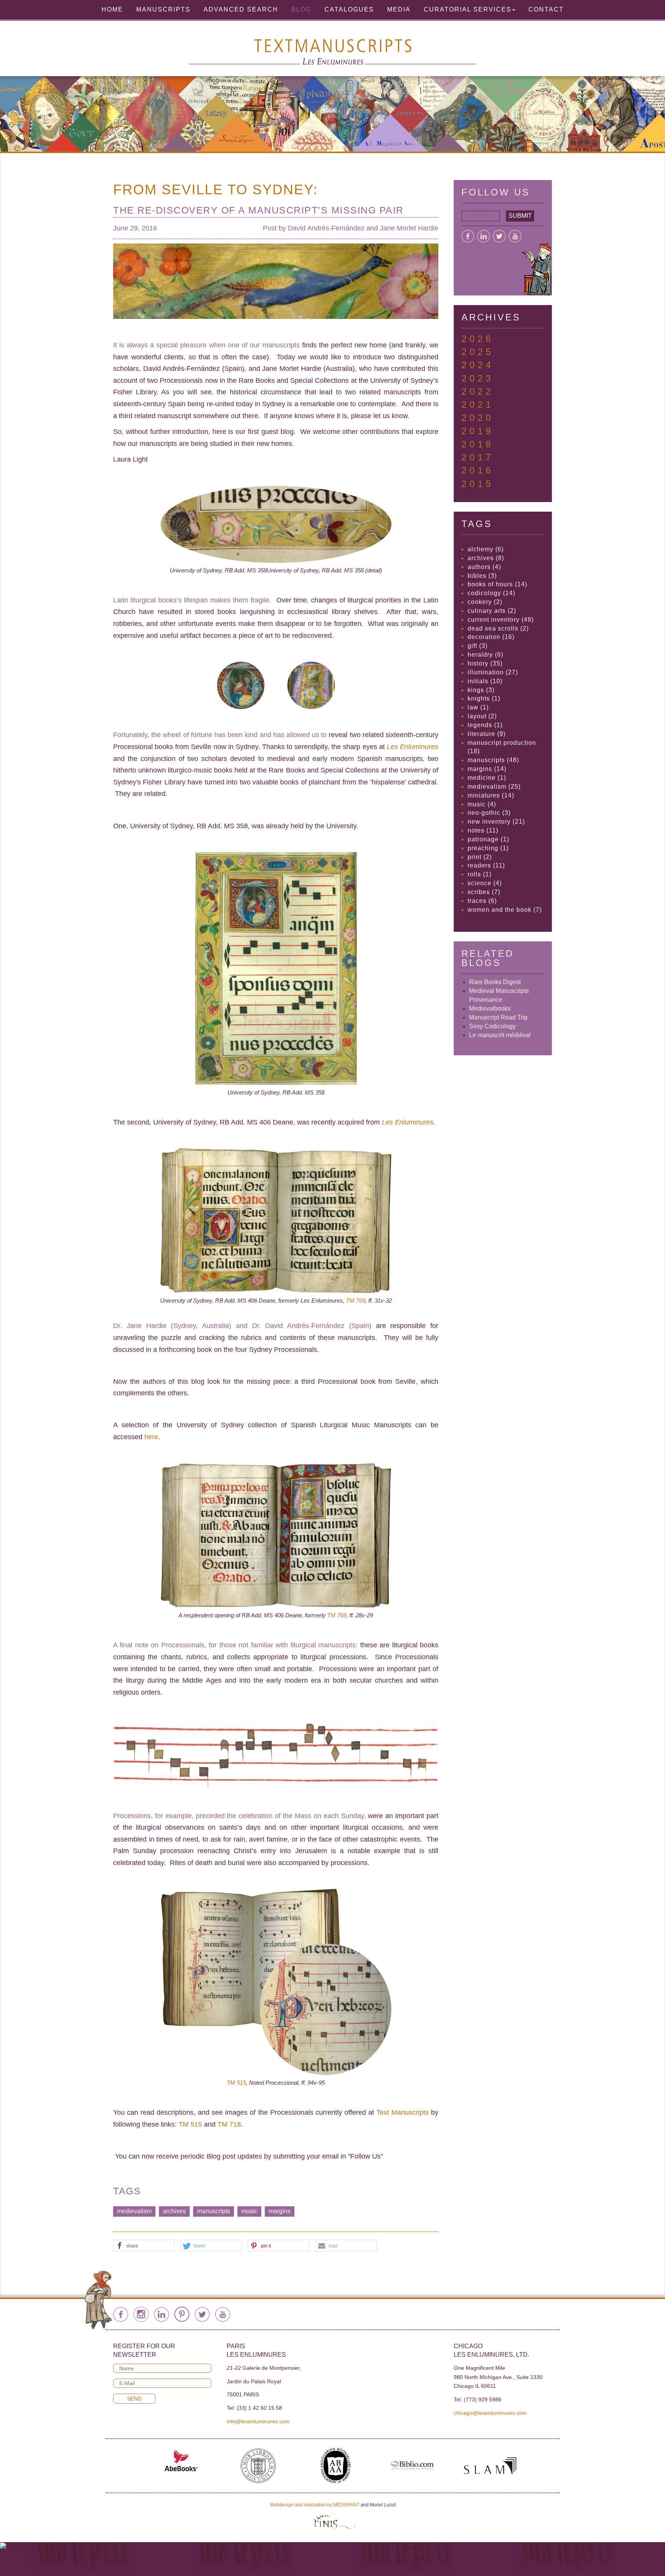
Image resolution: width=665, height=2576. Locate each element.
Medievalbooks (490, 1009)
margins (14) (487, 769)
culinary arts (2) (492, 611)
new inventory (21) (496, 822)
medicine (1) (487, 778)
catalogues (349, 9)
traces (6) (482, 901)
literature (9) (487, 734)
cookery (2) (485, 602)
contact (546, 9)
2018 (478, 444)
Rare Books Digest (495, 982)
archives (174, 2211)
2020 (478, 418)
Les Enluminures (408, 1122)
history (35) (485, 663)
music (249, 2211)
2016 (478, 470)
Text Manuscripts (403, 2112)
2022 (478, 391)
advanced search (241, 9)
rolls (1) (480, 874)
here (151, 1437)
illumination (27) (493, 672)
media (399, 9)
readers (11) (486, 865)
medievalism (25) (494, 787)
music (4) (482, 804)
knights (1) (484, 698)
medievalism (134, 2211)
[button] (144, 2246)
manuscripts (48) (493, 760)
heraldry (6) (485, 655)
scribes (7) (484, 892)
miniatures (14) (491, 795)
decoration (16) (491, 637)
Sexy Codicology (492, 1026)
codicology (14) (491, 593)
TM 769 (356, 1301)
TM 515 (236, 2083)
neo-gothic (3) (489, 813)
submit (520, 216)
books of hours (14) (497, 584)
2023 (478, 378)
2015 (478, 484)
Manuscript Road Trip (498, 1017)
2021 (478, 405)
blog (301, 9)
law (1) (478, 707)
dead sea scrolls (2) (498, 628)
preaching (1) (488, 848)
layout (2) (482, 716)
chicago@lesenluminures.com (490, 2413)
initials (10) (485, 681)
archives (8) (486, 558)
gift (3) (478, 646)
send (134, 2399)
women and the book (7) (505, 910)
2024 (478, 365)
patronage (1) (488, 839)
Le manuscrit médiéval (500, 1035)
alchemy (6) (486, 549)
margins (280, 2211)
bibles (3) (482, 576)
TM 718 (229, 2124)
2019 (478, 431)
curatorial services (468, 9)
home (112, 9)
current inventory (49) (501, 620)
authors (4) (484, 567)
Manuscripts (163, 9)
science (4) (485, 883)
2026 (478, 339)
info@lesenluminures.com (258, 2421)
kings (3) (481, 690)
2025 (478, 352)
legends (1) (485, 725)
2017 (478, 457)
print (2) (480, 857)
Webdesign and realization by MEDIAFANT (315, 2505)
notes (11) (483, 830)
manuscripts (214, 2211)
